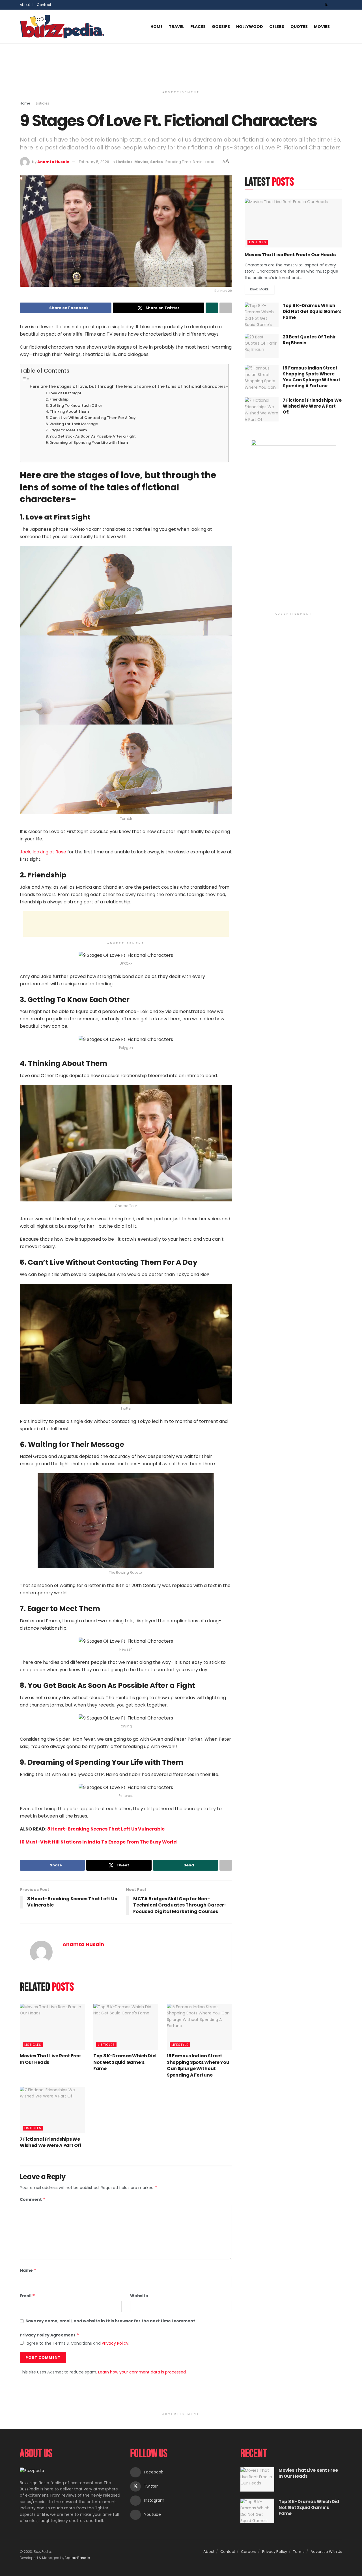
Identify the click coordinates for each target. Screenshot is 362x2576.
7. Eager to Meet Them (67, 430)
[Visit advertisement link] (293, 525)
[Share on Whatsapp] (212, 308)
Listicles (43, 103)
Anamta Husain (53, 162)
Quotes (299, 27)
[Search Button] (340, 27)
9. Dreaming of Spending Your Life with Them (87, 443)
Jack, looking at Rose (43, 852)
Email (27, 2296)
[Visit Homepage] (62, 27)
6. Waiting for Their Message (72, 424)
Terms (299, 2552)
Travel (176, 27)
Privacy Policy (115, 2343)
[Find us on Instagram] (334, 5)
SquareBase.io (77, 2558)
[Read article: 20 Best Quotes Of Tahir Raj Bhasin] (262, 346)
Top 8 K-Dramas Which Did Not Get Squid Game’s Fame (124, 2062)
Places (198, 27)
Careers (249, 2552)
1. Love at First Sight (63, 393)
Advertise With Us (326, 2552)
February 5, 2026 (94, 162)
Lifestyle (180, 2045)
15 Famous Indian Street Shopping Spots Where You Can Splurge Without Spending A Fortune (198, 2065)
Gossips (221, 27)
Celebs (277, 27)
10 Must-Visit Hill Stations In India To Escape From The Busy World (98, 1842)
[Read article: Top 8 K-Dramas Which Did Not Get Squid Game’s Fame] (126, 2027)
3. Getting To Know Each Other (74, 406)
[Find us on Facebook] (319, 5)
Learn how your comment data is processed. (142, 2372)
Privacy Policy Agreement (49, 2335)
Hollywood (250, 27)
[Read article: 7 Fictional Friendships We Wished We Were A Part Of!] (52, 2110)
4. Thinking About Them (68, 411)
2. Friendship (57, 399)
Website (139, 2296)
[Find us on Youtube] (341, 5)
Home (157, 27)
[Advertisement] (181, 65)
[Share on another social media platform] (226, 308)
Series (157, 162)
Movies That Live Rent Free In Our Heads (50, 2059)
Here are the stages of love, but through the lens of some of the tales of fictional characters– (129, 386)
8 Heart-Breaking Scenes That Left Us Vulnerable (106, 1829)
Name (28, 2270)
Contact (44, 5)
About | (27, 5)
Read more (262, 288)
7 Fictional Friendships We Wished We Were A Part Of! (51, 2142)
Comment (33, 2199)
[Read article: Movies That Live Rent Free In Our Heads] (52, 2027)
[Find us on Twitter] (326, 5)
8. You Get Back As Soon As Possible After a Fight (91, 436)
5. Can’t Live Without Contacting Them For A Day (91, 418)
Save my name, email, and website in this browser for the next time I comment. (111, 2321)
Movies (322, 27)
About (209, 2552)
